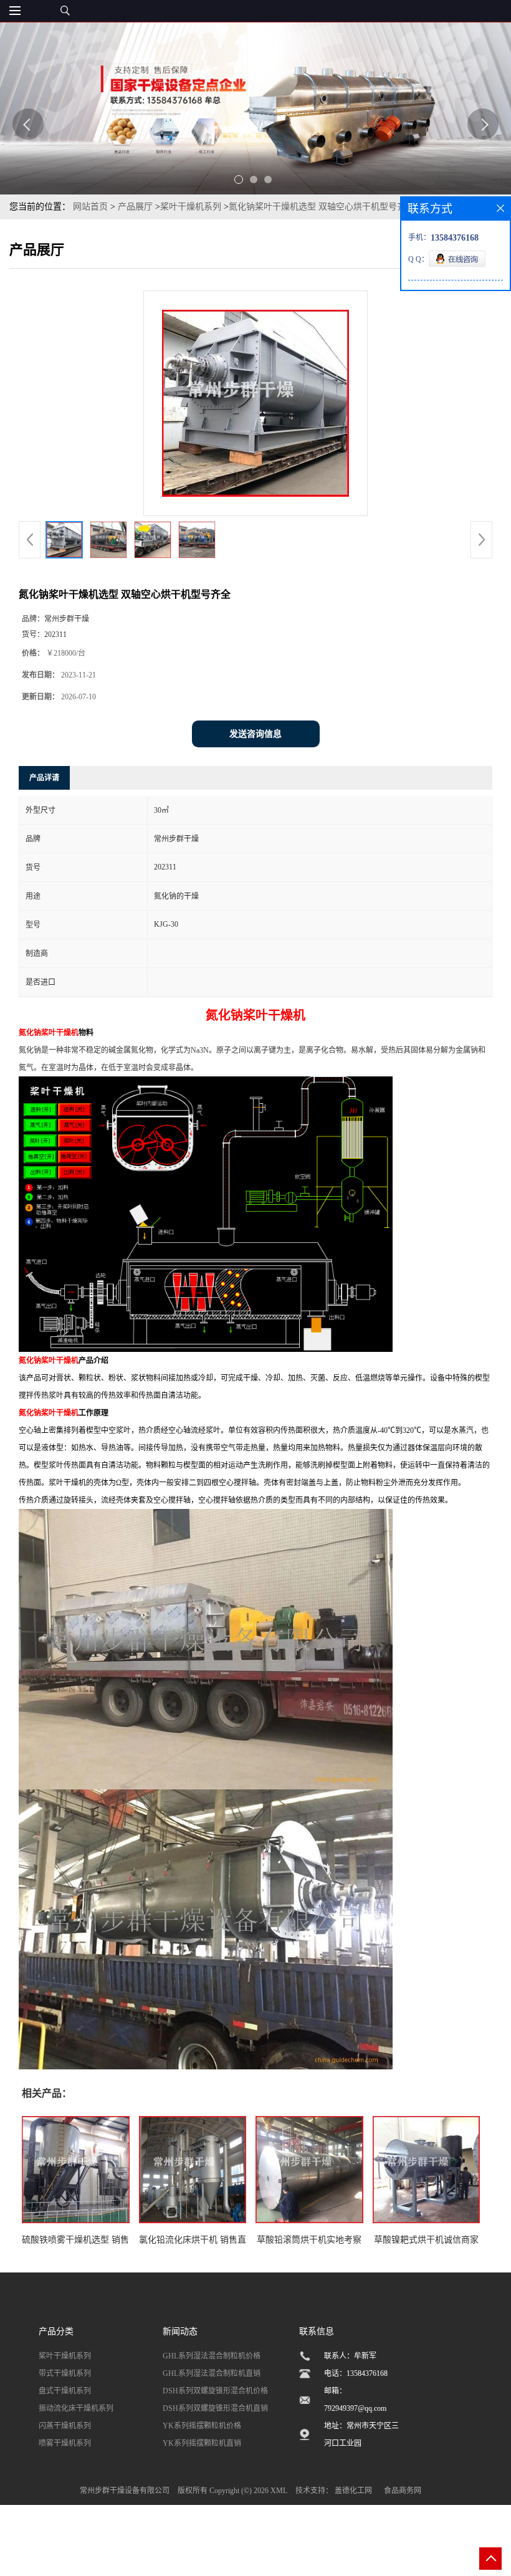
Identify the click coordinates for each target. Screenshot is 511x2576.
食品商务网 (403, 2491)
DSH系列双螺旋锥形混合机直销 (215, 2408)
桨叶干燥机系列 (191, 207)
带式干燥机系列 (65, 2373)
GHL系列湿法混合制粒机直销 (212, 2373)
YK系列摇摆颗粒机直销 (202, 2443)
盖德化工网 (353, 2491)
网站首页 (90, 207)
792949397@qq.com (355, 2408)
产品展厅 (135, 207)
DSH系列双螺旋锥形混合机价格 (215, 2391)
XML (279, 2491)
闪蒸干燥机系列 (65, 2426)
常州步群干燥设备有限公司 (125, 2491)
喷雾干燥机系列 (65, 2443)
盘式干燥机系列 (65, 2391)
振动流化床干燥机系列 (76, 2408)
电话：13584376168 (356, 2373)
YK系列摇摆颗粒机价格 (202, 2426)
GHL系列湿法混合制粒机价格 (212, 2356)
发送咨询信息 (255, 734)
